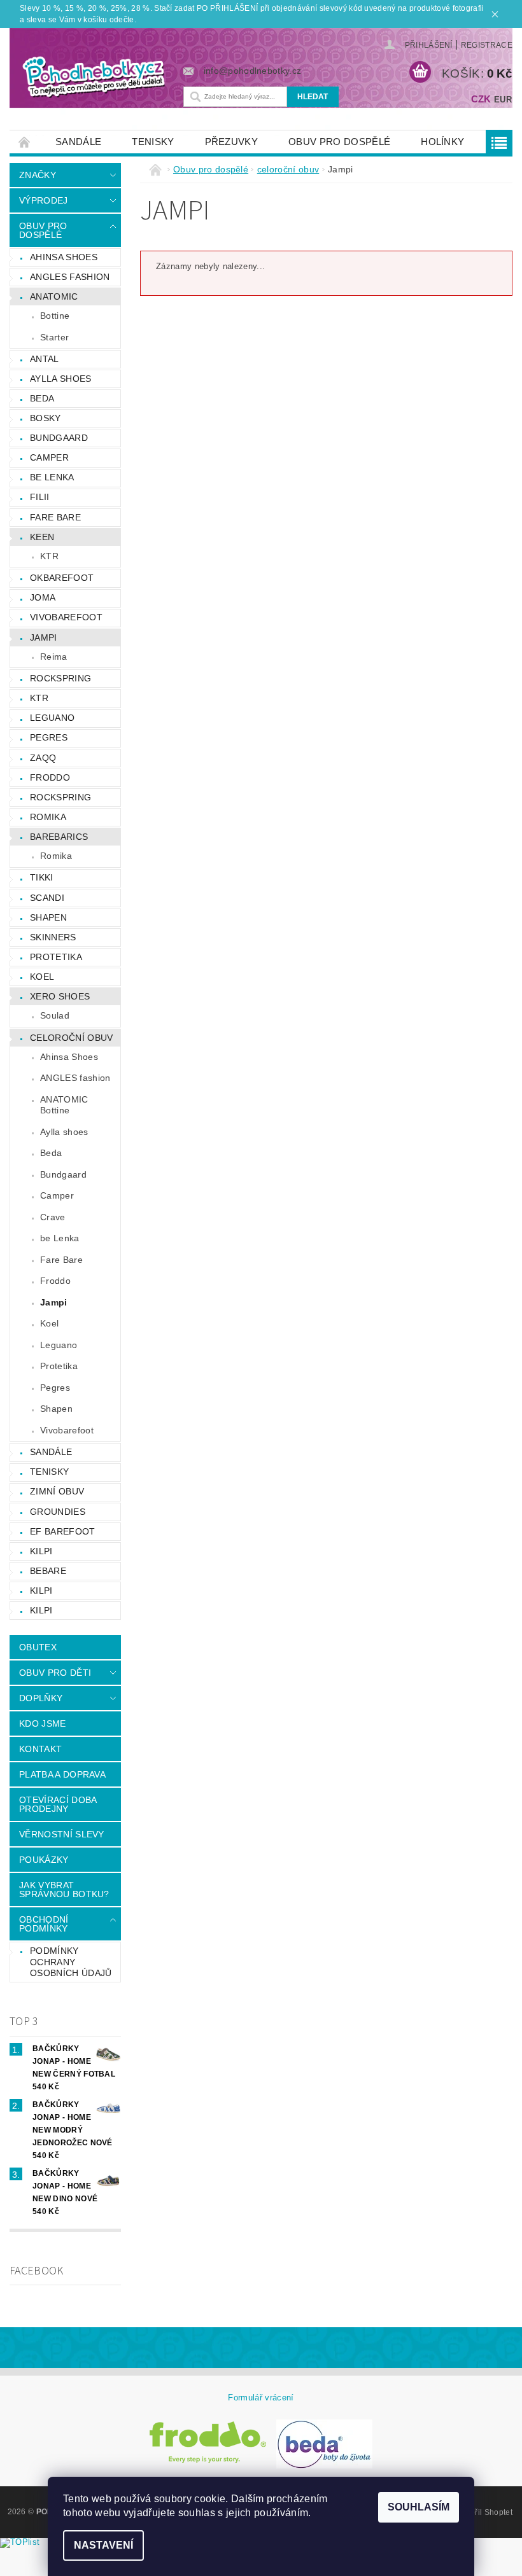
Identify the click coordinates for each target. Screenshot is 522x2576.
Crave (53, 1217)
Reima (54, 657)
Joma (43, 597)
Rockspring (60, 678)
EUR (503, 100)
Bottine (55, 316)
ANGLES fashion (70, 277)
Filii (40, 497)
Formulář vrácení (261, 2398)
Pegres (49, 737)
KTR (49, 556)
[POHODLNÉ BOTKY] (93, 76)
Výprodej (44, 200)
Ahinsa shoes (64, 257)
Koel (42, 977)
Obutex (38, 1647)
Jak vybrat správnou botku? (64, 1890)
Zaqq (43, 758)
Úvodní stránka (25, 142)
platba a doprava (62, 1774)
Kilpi (41, 1551)
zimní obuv (57, 1491)
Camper (49, 457)
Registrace (487, 45)
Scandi (47, 898)
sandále (78, 142)
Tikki (42, 877)
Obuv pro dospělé (339, 142)
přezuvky (232, 142)
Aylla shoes (61, 379)
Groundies (58, 1512)
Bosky (46, 418)
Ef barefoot (63, 1531)
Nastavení (103, 2545)
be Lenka (52, 477)
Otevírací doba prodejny (58, 1804)
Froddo (50, 777)
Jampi (44, 637)
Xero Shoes (60, 996)
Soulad (55, 1015)
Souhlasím (419, 2507)
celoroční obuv (71, 1038)
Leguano (52, 718)
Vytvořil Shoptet (484, 2512)
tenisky (153, 142)
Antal (45, 359)
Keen (42, 537)
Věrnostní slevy (62, 1834)
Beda (42, 398)
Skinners (53, 937)
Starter (54, 337)
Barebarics (59, 837)
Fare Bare (55, 517)
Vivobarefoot (66, 617)
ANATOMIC (54, 296)
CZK (481, 99)
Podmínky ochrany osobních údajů (71, 1962)
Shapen (48, 917)
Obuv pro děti (55, 1673)
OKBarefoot (62, 578)
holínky (442, 142)
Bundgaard (59, 438)
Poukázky (44, 1860)
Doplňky (41, 1698)
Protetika (56, 957)
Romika (48, 817)
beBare (48, 1571)
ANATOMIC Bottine (64, 1105)
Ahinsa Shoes (69, 1057)
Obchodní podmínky (44, 1924)
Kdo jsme (43, 1723)
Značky (38, 175)
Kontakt (40, 1749)
